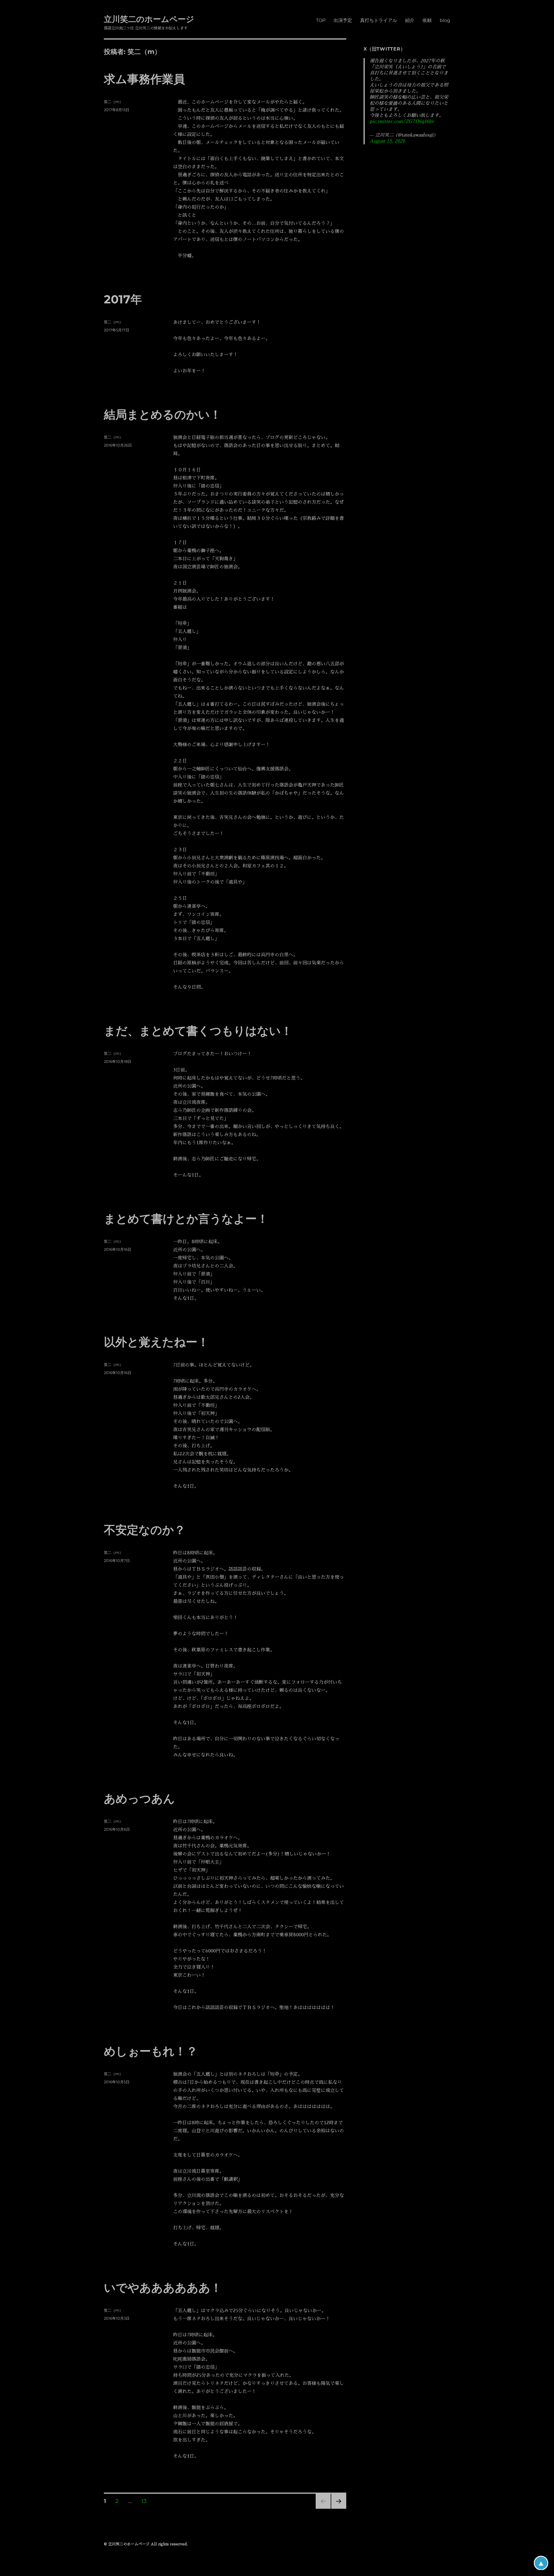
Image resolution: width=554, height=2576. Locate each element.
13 (144, 2502)
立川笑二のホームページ (149, 19)
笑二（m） (113, 102)
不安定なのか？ (145, 1530)
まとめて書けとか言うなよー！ (186, 1219)
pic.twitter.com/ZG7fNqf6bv (402, 122)
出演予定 (343, 20)
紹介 (410, 20)
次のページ (337, 2509)
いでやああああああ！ (163, 2287)
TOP (321, 20)
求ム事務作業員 (144, 79)
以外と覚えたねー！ (156, 1342)
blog (445, 20)
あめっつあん (139, 1798)
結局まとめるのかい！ (163, 414)
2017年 (123, 299)
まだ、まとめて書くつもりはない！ (198, 1031)
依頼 (427, 20)
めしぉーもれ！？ (151, 2051)
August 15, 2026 (387, 141)
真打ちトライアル (379, 20)
